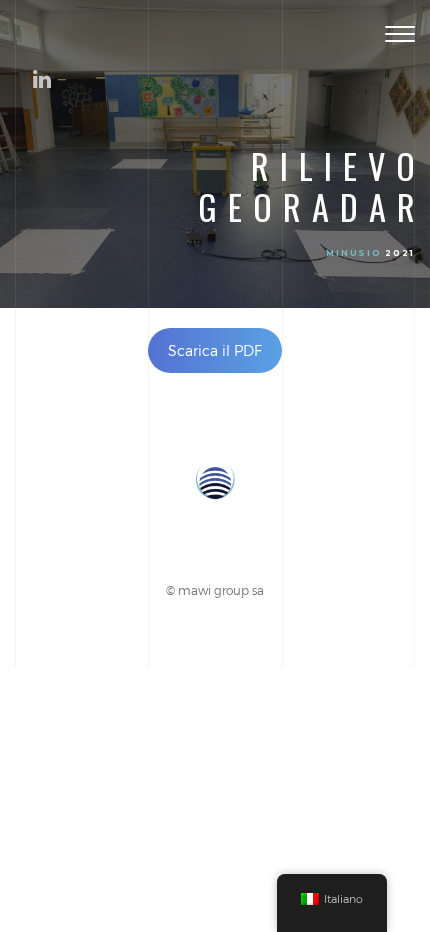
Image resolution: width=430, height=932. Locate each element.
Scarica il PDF (215, 350)
